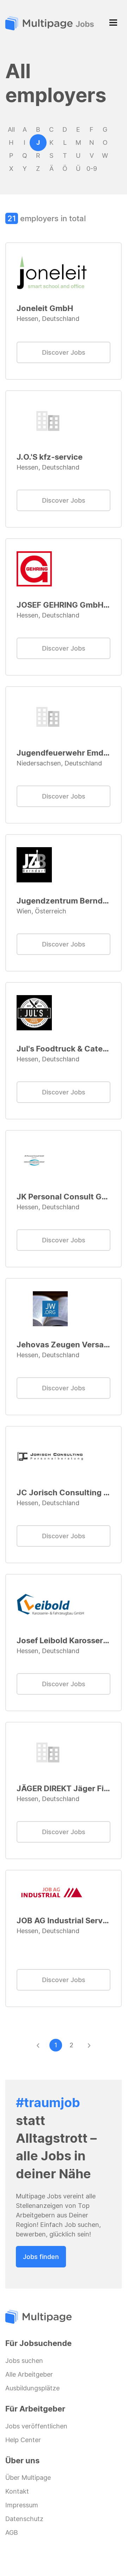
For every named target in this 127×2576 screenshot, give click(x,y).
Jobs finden (41, 2257)
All (11, 129)
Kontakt (17, 2491)
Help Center (23, 2440)
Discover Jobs (64, 352)
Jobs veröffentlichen (36, 2426)
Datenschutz (24, 2519)
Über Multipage (28, 2478)
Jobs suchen (24, 2361)
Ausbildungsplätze (32, 2388)
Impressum (22, 2505)
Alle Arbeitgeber (29, 2374)
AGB (12, 2532)
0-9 (92, 168)
